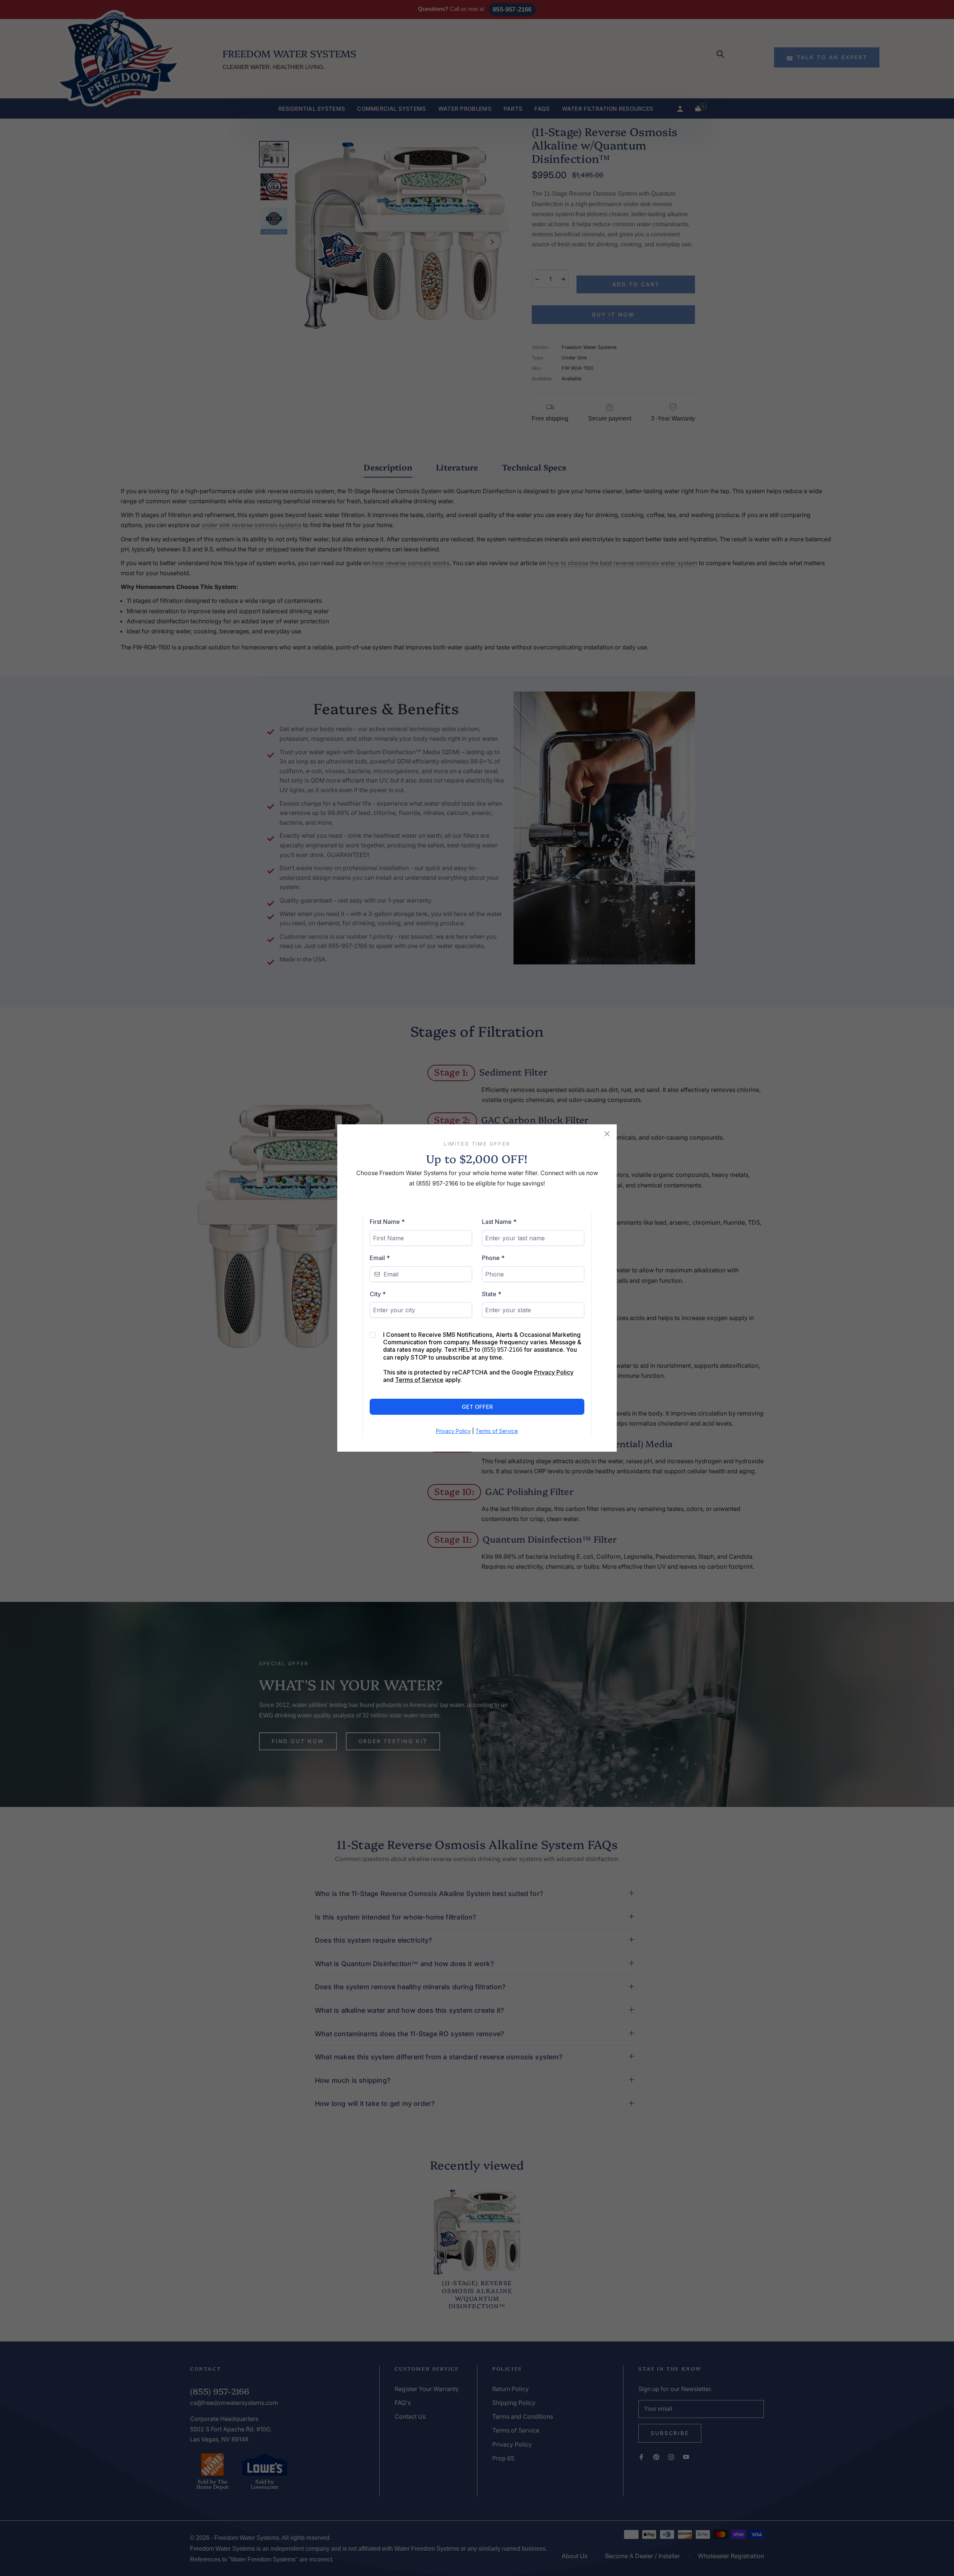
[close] (607, 1134)
